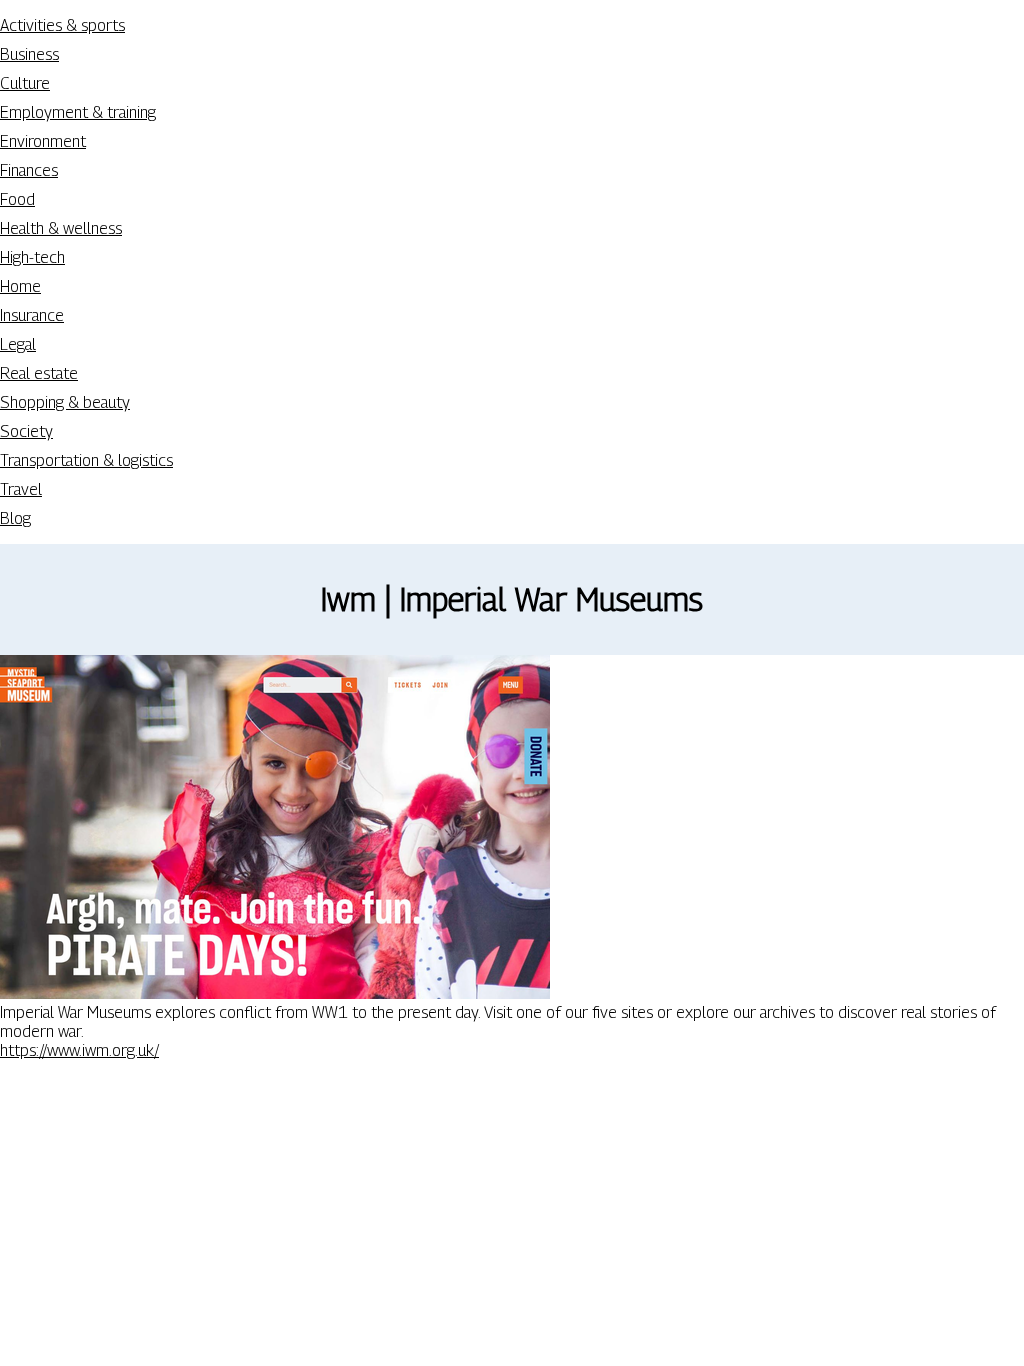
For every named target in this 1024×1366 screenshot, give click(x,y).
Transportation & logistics (86, 460)
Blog (15, 518)
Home (20, 286)
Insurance (32, 315)
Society (26, 431)
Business (29, 54)
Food (17, 199)
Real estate (39, 373)
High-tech (32, 257)
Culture (25, 83)
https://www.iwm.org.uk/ (79, 1050)
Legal (18, 344)
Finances (29, 170)
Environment (43, 141)
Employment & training (78, 112)
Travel (21, 489)
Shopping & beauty (65, 402)
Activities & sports (62, 25)
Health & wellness (61, 228)
